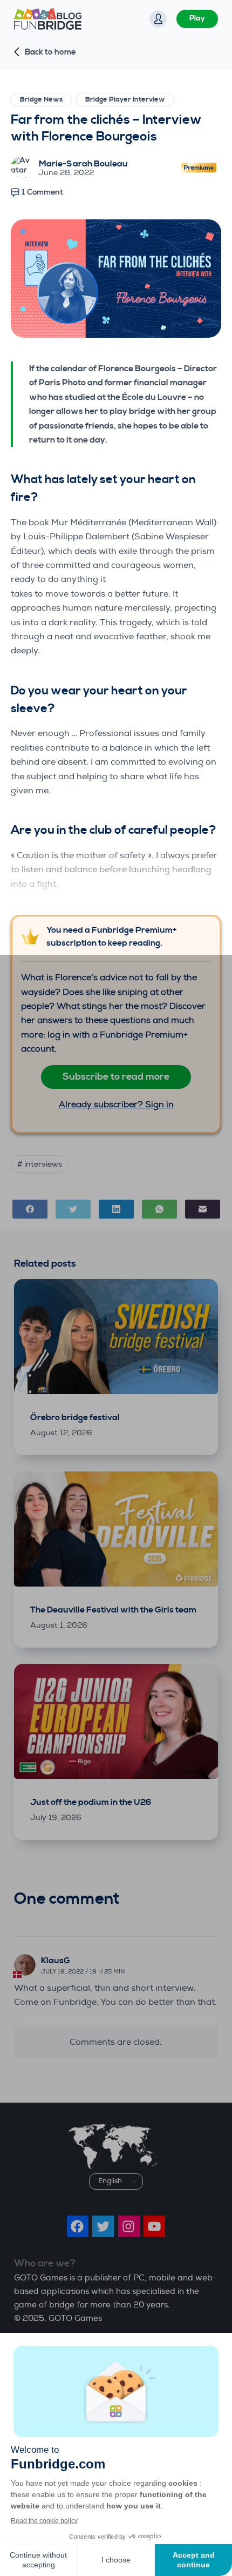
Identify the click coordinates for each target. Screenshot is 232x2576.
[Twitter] (73, 1209)
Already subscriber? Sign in (116, 1104)
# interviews (40, 1164)
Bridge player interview (125, 99)
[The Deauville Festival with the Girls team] (116, 1529)
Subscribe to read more (116, 1077)
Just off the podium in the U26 (91, 1802)
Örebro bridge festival (75, 1417)
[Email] (203, 1209)
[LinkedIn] (116, 1209)
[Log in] (158, 19)
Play (197, 18)
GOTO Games (75, 2319)
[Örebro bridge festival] (116, 1337)
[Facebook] (30, 1209)
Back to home (50, 52)
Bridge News (41, 99)
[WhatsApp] (159, 1209)
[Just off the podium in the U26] (116, 1721)
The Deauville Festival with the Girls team (113, 1610)
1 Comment (42, 192)
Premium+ (199, 169)
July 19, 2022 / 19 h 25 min (83, 1972)
